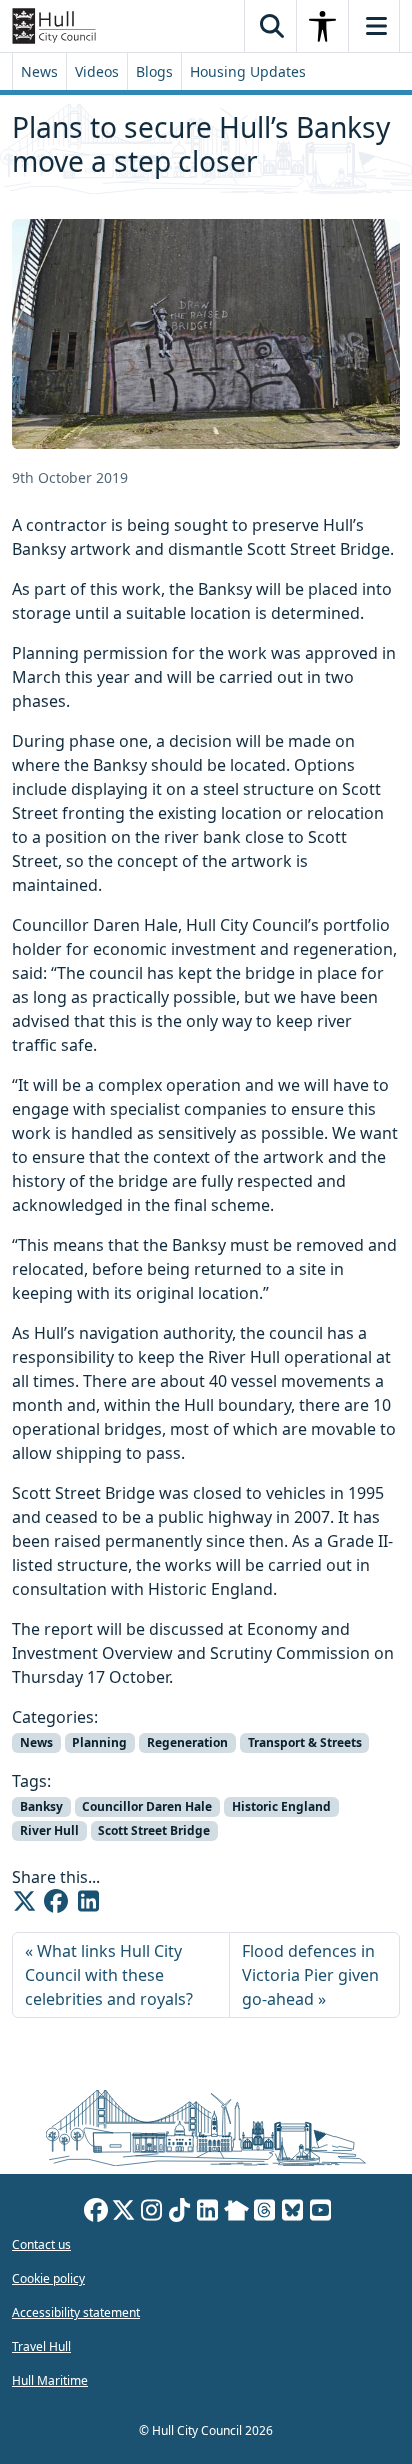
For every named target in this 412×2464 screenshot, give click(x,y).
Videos (97, 71)
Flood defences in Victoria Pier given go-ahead (310, 1975)
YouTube (321, 2213)
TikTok (180, 2213)
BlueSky (293, 2213)
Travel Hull (41, 2346)
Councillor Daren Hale (147, 1806)
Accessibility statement (76, 2312)
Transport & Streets (305, 1742)
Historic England (281, 1806)
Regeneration (187, 1742)
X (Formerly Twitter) (124, 2213)
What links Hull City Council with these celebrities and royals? (109, 1975)
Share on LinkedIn (88, 1901)
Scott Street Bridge (154, 1830)
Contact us (41, 2244)
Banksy (41, 1806)
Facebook (96, 2213)
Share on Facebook (56, 1901)
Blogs (154, 71)
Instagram (152, 2213)
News (39, 71)
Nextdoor (236, 2213)
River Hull (49, 1830)
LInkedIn (208, 2213)
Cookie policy (48, 2278)
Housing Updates (248, 71)
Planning (99, 1742)
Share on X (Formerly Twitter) (24, 1901)
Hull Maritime (50, 2380)
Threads (265, 2213)
